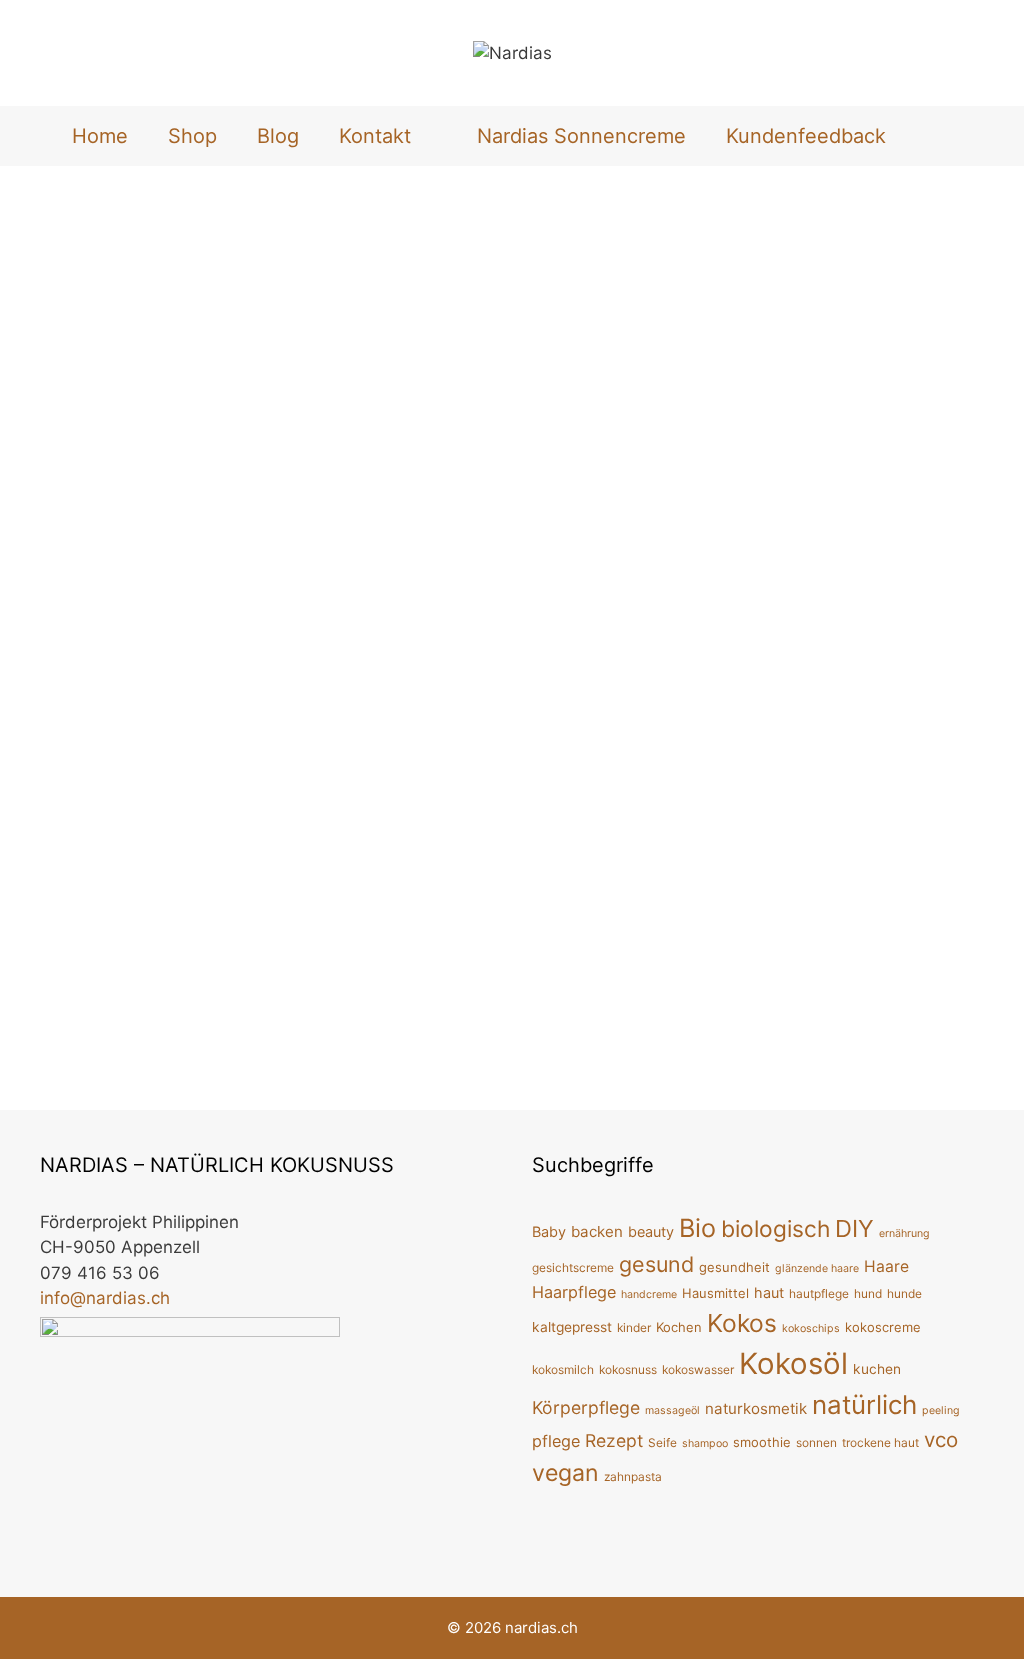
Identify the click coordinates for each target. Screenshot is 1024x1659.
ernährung (904, 1233)
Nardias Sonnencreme (581, 136)
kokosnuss (628, 1369)
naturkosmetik (756, 1408)
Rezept (614, 1440)
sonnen (816, 1442)
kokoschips (288, 1032)
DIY (854, 1228)
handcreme (649, 1294)
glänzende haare (817, 1268)
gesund (216, 1032)
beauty (651, 1231)
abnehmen (97, 1032)
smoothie (762, 1442)
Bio (697, 1228)
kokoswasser (698, 1369)
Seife (662, 1442)
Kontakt (375, 136)
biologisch (775, 1228)
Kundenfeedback (806, 136)
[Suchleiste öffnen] (939, 136)
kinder (634, 1327)
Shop (192, 136)
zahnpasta (633, 1476)
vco (941, 1439)
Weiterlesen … (199, 979)
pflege (556, 1441)
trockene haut (880, 1442)
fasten (162, 1032)
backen (597, 1231)
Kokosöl (363, 1032)
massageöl (672, 1410)
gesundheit (734, 1267)
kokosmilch (563, 1369)
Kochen (679, 1327)
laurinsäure (76, 1053)
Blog (278, 136)
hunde (904, 1293)
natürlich (864, 1404)
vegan (565, 1473)
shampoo (705, 1443)
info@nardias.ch (105, 1298)
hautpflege (819, 1293)
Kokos (742, 1323)
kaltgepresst (572, 1327)
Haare (886, 1266)
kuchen (877, 1369)
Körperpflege (586, 1407)
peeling (941, 1410)
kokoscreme (883, 1327)
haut (769, 1292)
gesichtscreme (573, 1267)
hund (868, 1293)
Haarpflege (574, 1292)
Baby (549, 1231)
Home (100, 136)
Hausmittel (715, 1293)
